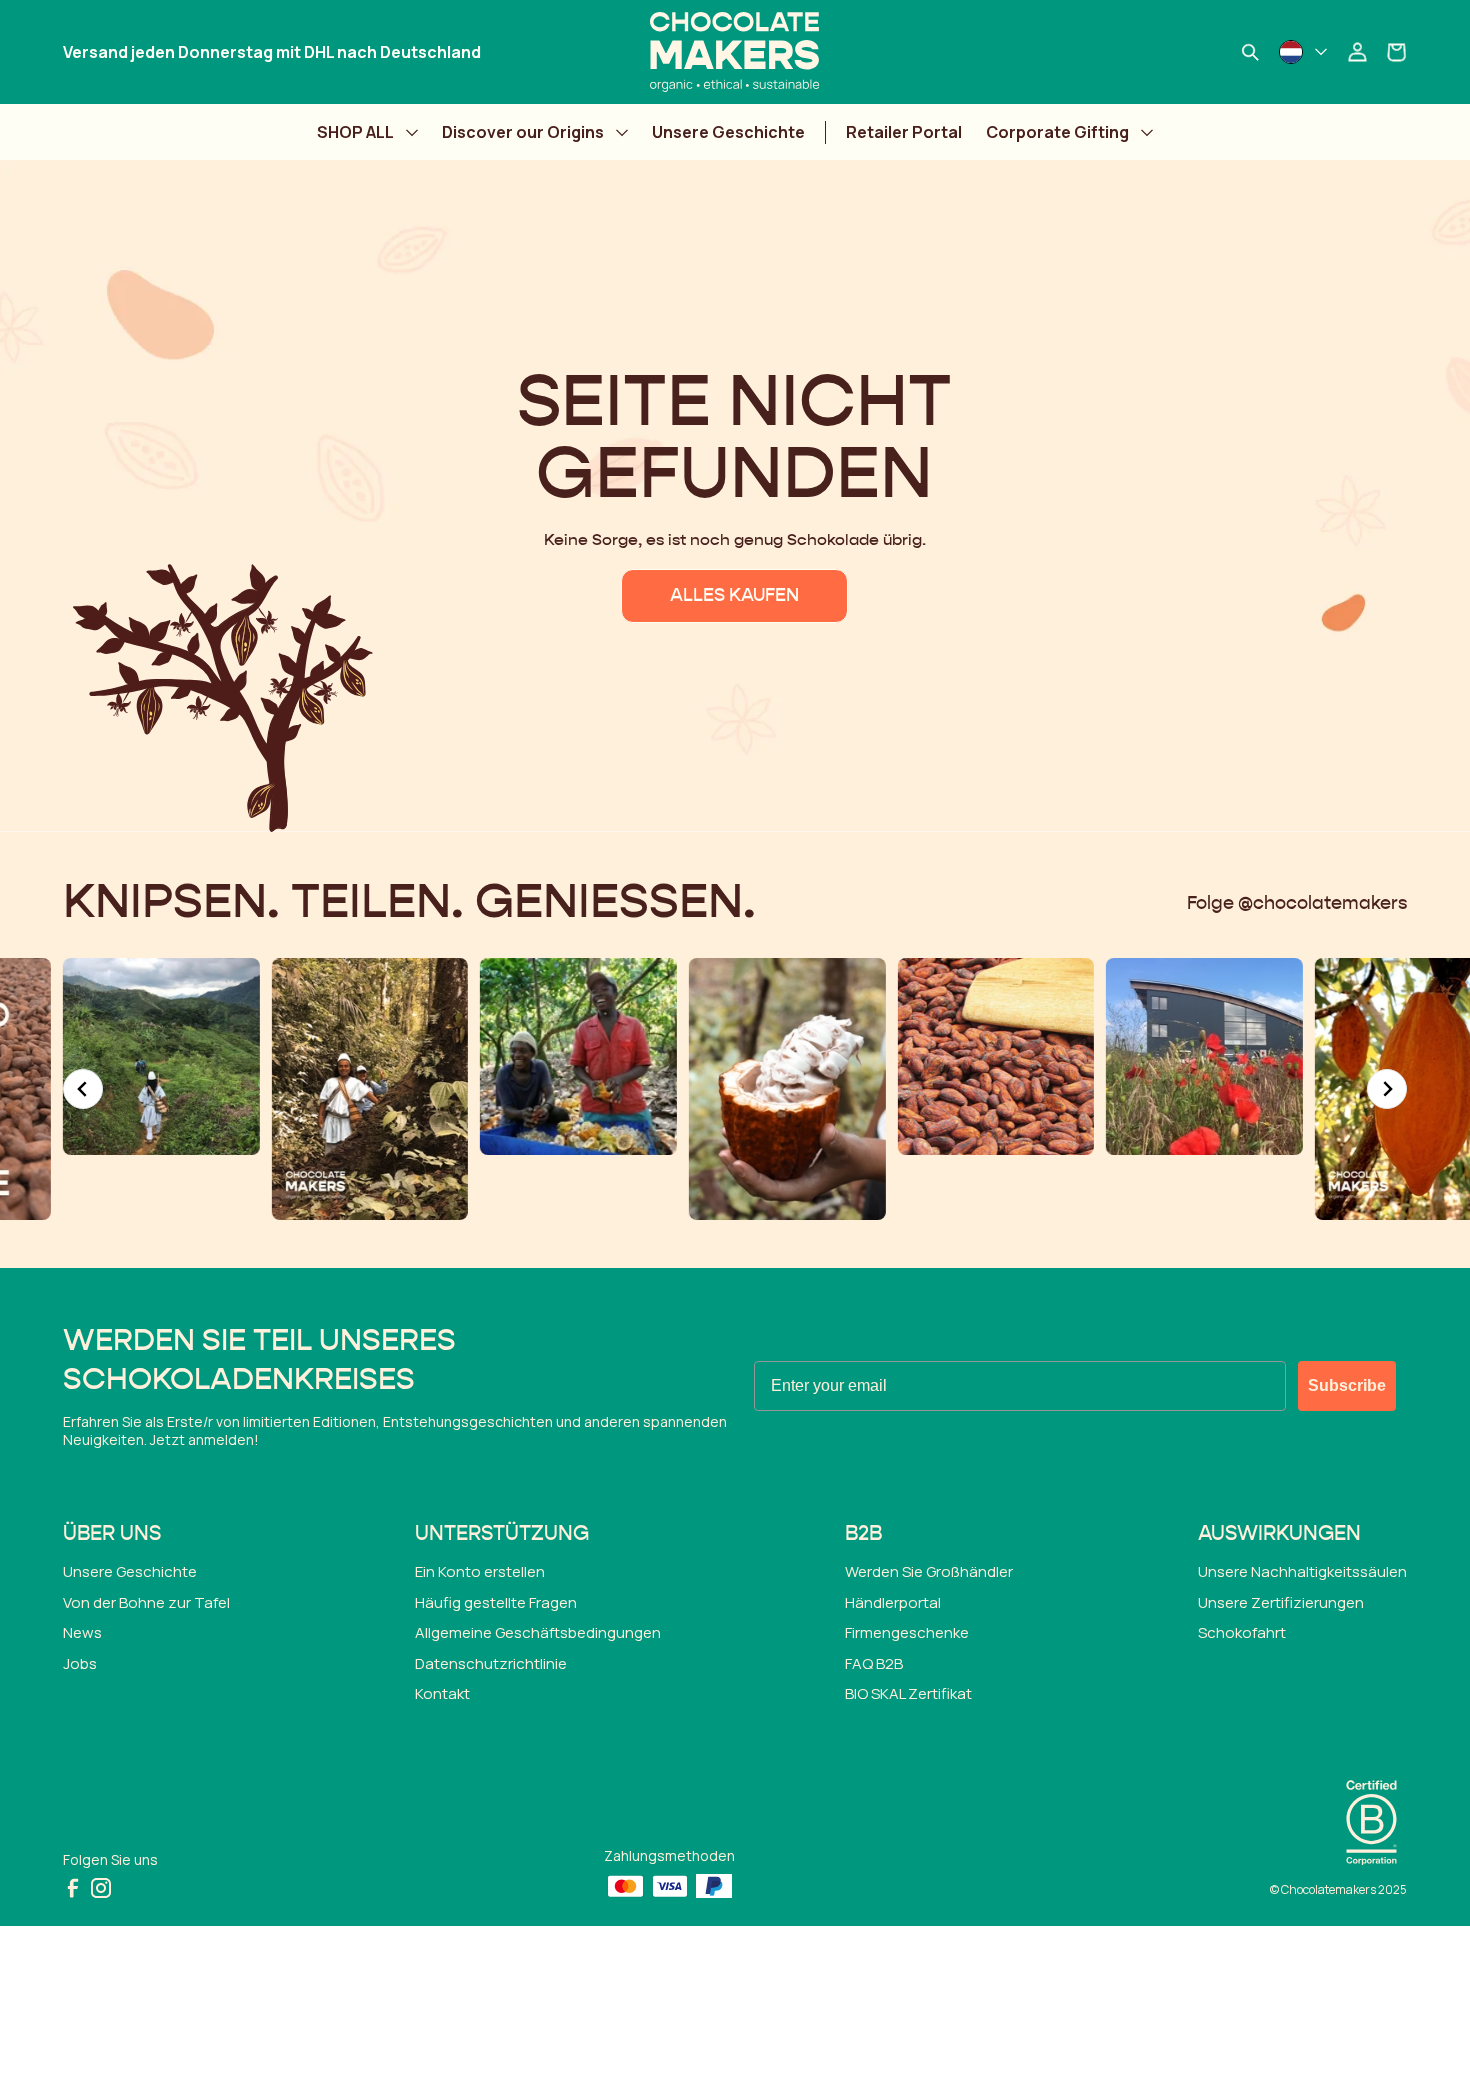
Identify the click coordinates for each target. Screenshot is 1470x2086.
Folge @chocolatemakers (1297, 904)
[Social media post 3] (161, 1056)
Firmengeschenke (907, 1632)
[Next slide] (1387, 1089)
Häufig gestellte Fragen (496, 1602)
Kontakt (442, 1693)
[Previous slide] (83, 1089)
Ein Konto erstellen (480, 1571)
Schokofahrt (1242, 1632)
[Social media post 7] (995, 1056)
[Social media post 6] (787, 1089)
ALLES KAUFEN (734, 596)
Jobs (80, 1663)
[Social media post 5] (578, 1056)
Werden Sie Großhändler (929, 1571)
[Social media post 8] (1204, 1056)
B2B (863, 1534)
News (82, 1632)
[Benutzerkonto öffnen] (1357, 52)
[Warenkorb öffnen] (1397, 52)
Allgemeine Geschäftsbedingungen (538, 1632)
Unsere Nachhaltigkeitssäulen (1302, 1571)
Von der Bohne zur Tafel (146, 1602)
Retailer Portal (904, 132)
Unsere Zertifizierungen (1281, 1602)
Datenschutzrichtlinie (491, 1663)
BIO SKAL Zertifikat (908, 1693)
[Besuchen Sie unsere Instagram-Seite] (101, 1888)
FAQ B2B (874, 1663)
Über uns (112, 1534)
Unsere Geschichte (728, 132)
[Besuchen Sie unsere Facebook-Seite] (73, 1888)
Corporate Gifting (1057, 132)
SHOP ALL (355, 132)
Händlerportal (893, 1602)
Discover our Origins (523, 132)
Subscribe (1347, 1385)
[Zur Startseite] (734, 52)
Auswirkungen (1279, 1534)
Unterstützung (502, 1534)
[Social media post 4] (370, 1089)
